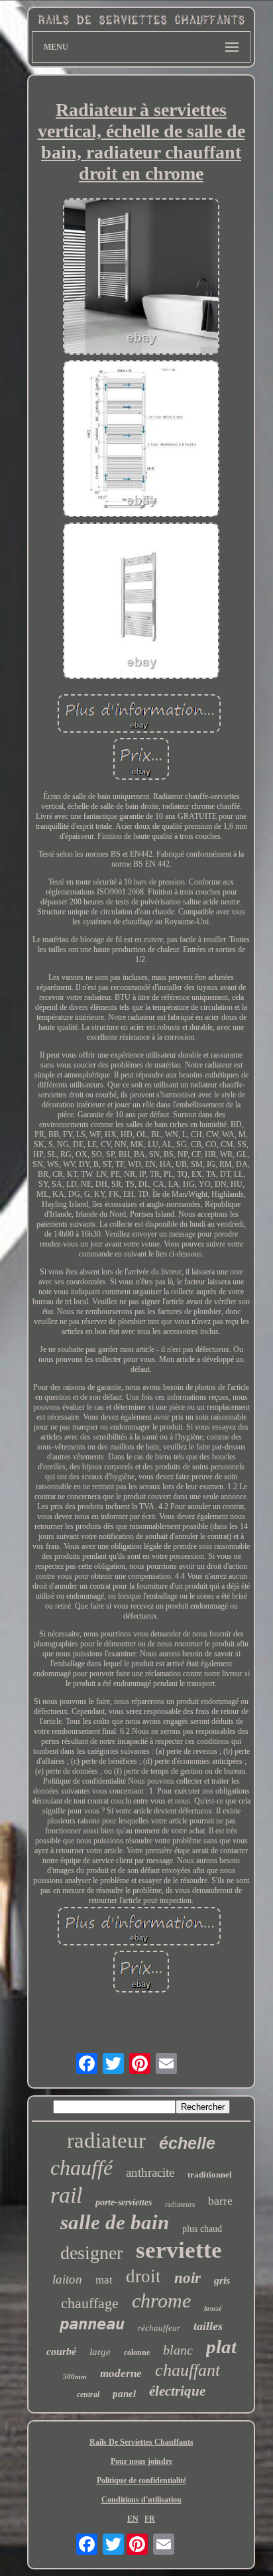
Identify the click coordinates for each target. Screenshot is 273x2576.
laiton (67, 2279)
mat (104, 2280)
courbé (61, 2352)
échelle (187, 2143)
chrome (161, 2300)
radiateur (106, 2140)
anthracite (150, 2173)
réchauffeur (159, 2328)
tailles (208, 2326)
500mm (75, 2376)
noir (188, 2278)
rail (66, 2195)
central (88, 2394)
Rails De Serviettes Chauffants (141, 2442)
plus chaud (202, 2229)
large (100, 2352)
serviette (179, 2250)
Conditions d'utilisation (141, 2500)
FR (150, 2519)
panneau (92, 2324)
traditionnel (210, 2175)
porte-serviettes (124, 2202)
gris (222, 2281)
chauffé (82, 2168)
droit (143, 2276)
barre (220, 2201)
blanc (178, 2350)
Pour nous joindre (141, 2461)
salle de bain (115, 2222)
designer (91, 2253)
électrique (177, 2391)
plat (221, 2347)
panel (124, 2394)
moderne (121, 2373)
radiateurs (180, 2204)
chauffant (188, 2370)
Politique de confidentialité (141, 2481)
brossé (213, 2308)
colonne (137, 2353)
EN (133, 2519)
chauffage (90, 2303)
